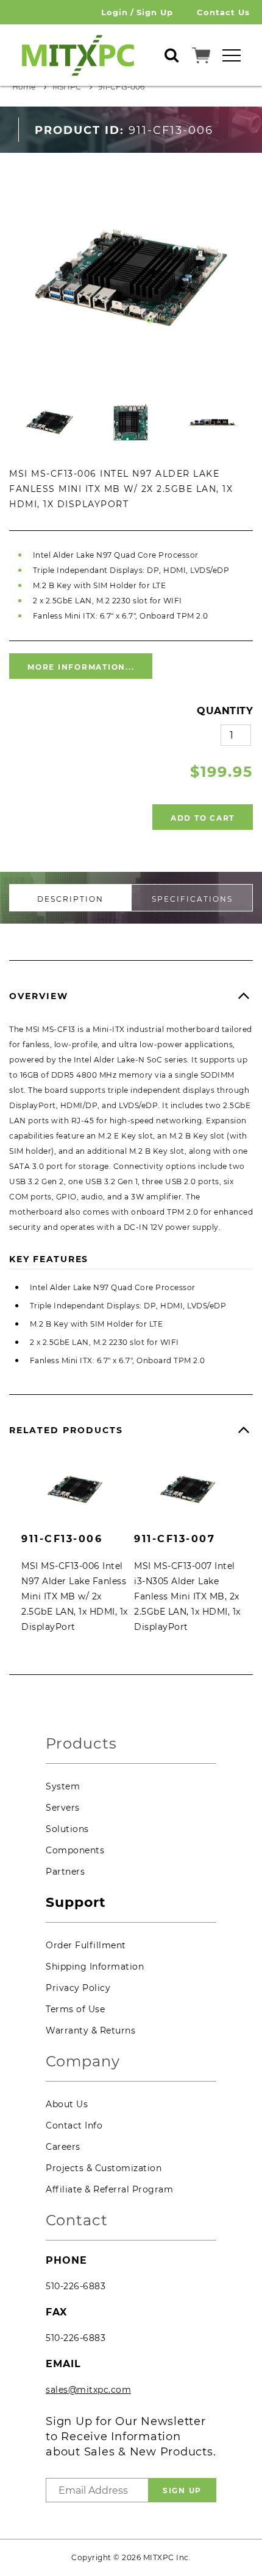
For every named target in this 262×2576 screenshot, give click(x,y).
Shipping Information (95, 1967)
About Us (67, 2104)
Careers (63, 2147)
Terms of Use (75, 2009)
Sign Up (155, 12)
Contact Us (223, 12)
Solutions (67, 1829)
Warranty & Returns (90, 2030)
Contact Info (74, 2125)
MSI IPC (67, 87)
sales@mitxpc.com (88, 2390)
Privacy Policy (78, 1988)
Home (24, 87)
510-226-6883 (76, 2286)
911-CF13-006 (121, 87)
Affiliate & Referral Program (109, 2189)
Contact (77, 2221)
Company (83, 2062)
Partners (65, 1872)
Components (75, 1850)
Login (115, 12)
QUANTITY (225, 711)
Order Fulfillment (86, 1945)
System (63, 1786)
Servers (63, 1808)
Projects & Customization (104, 2168)
